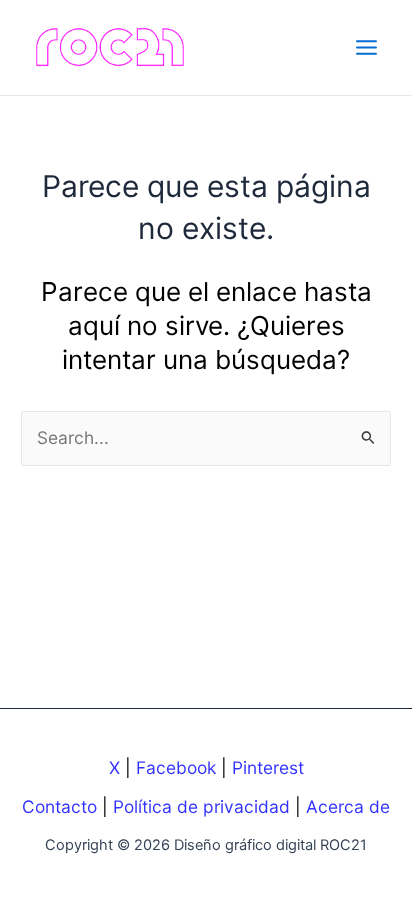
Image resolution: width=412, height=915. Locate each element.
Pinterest (268, 767)
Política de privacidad (201, 806)
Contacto (59, 806)
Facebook (176, 767)
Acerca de (348, 806)
